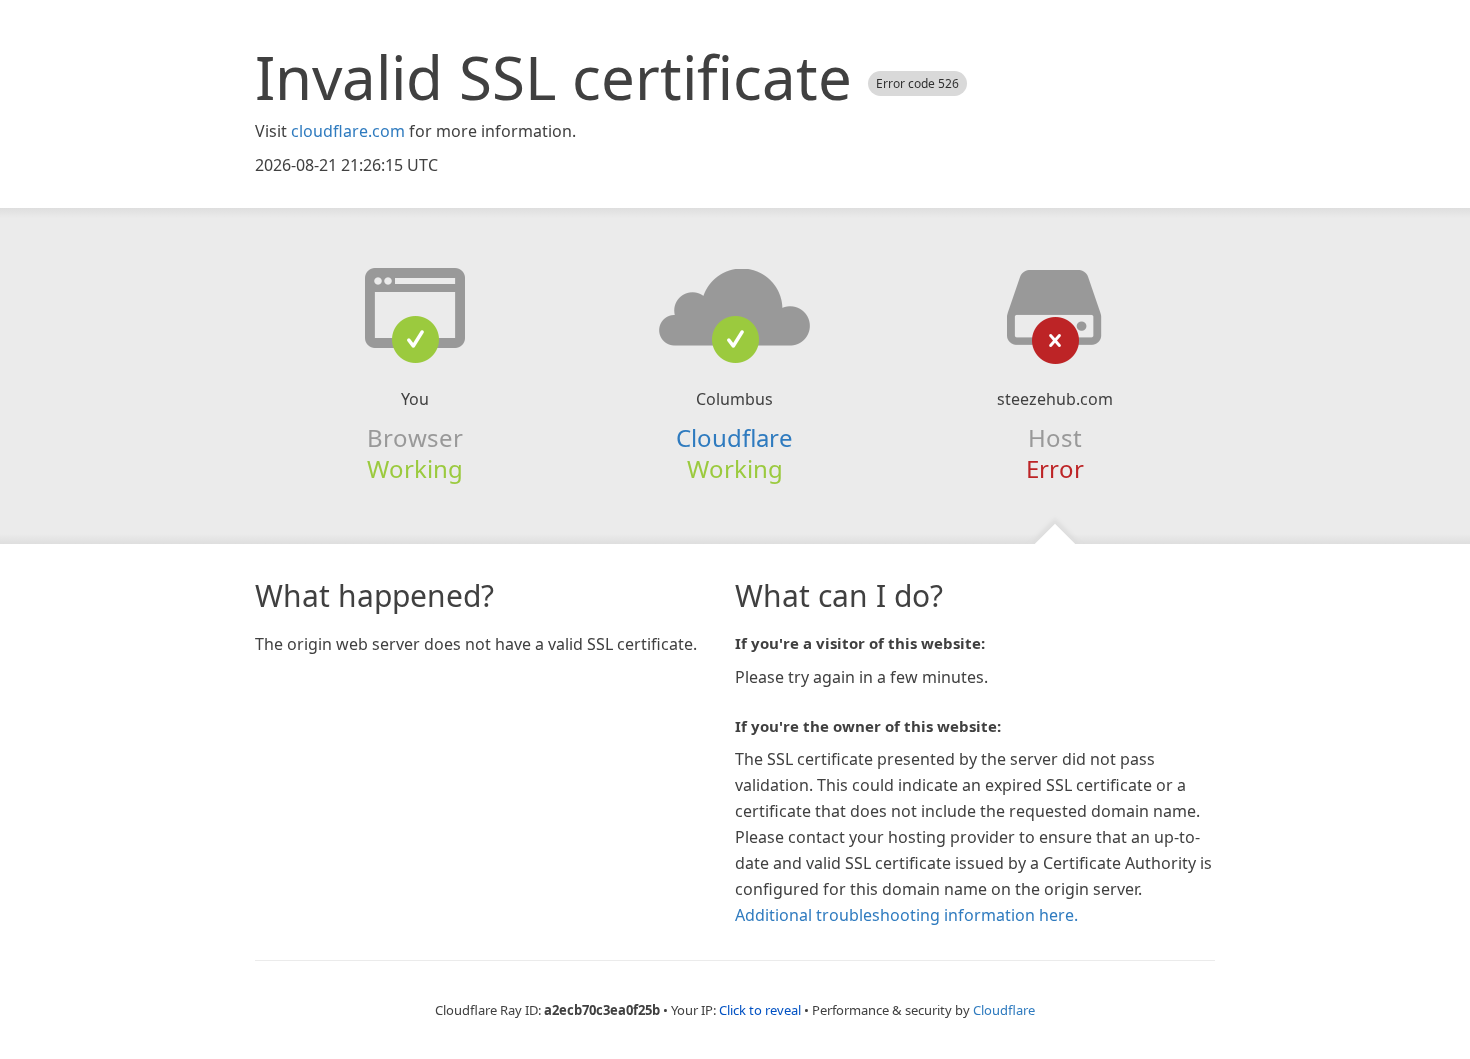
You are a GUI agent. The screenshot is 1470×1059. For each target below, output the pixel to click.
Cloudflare (734, 437)
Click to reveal (760, 1010)
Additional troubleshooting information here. (906, 915)
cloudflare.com (348, 131)
